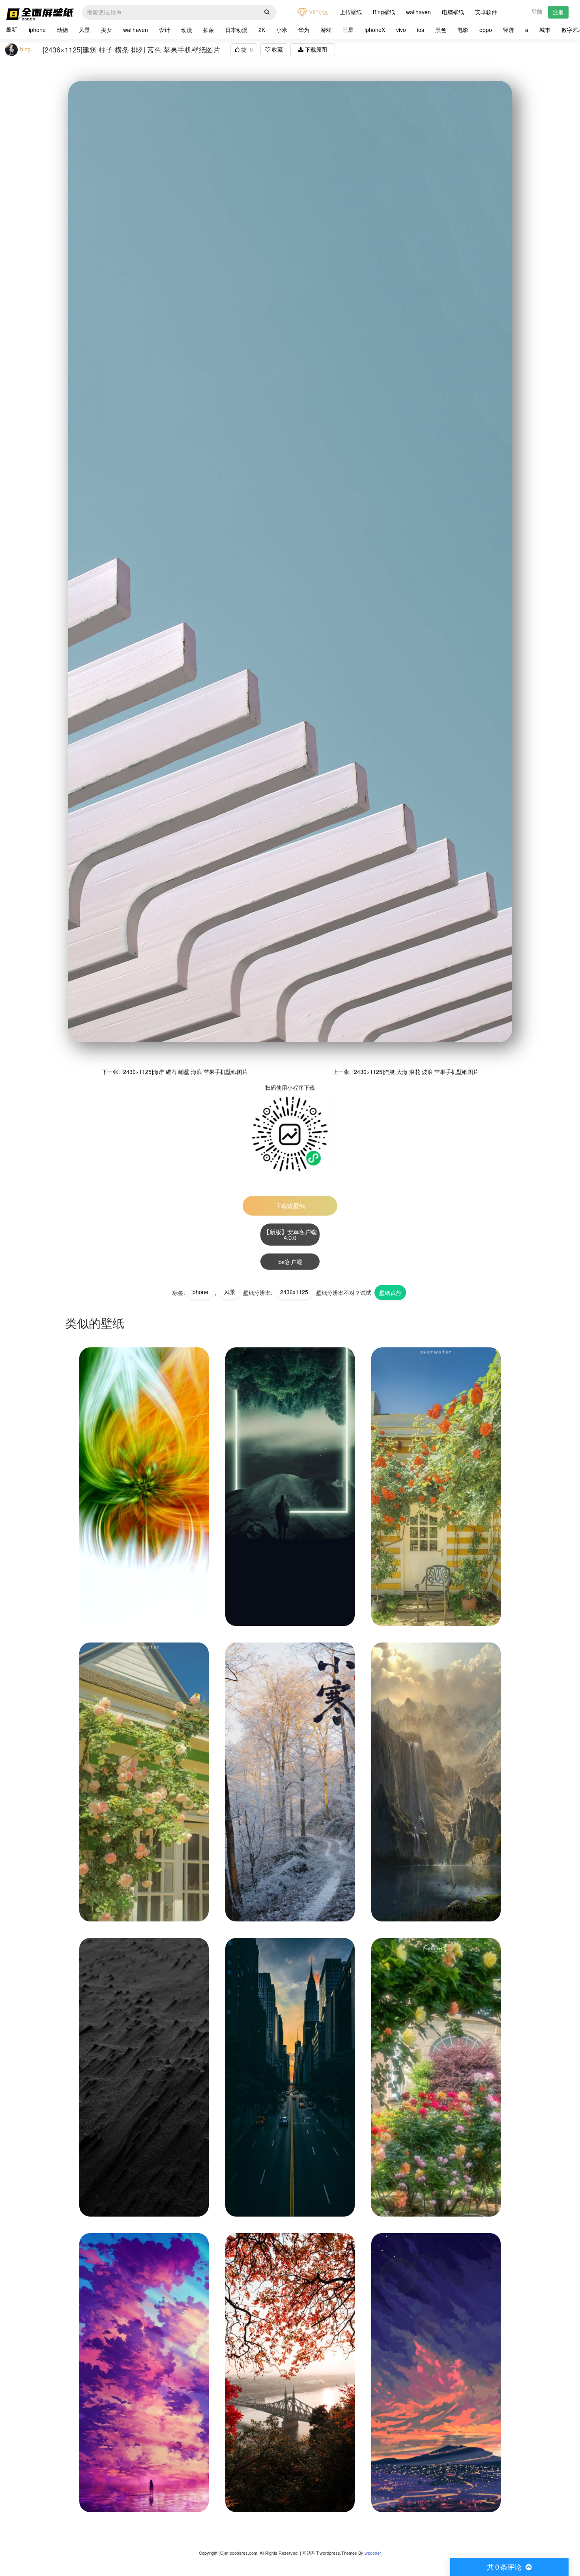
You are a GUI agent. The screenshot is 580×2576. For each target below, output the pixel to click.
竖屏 (509, 30)
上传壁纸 (351, 12)
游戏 (326, 30)
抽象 (209, 30)
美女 (107, 30)
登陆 (537, 11)
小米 (282, 30)
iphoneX (375, 30)
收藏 (277, 49)
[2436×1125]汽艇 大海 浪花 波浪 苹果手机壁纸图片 (415, 1072)
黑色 (441, 30)
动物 (62, 30)
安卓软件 (486, 12)
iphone (37, 30)
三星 (348, 30)
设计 (165, 30)
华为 (304, 30)
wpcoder (373, 2553)
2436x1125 (294, 1292)
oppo (486, 30)
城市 (545, 30)
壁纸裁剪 (390, 1293)
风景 (84, 30)
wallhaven (418, 12)
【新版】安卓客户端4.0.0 (290, 1235)
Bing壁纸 (384, 12)
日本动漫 (236, 30)
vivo (401, 30)
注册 (558, 12)
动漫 (187, 30)
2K (262, 30)
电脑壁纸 (453, 12)
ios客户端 (290, 1262)
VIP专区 (318, 12)
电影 (463, 30)
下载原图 (315, 49)
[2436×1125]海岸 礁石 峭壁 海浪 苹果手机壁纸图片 (185, 1072)
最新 (11, 29)
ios (421, 30)
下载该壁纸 (290, 1206)
